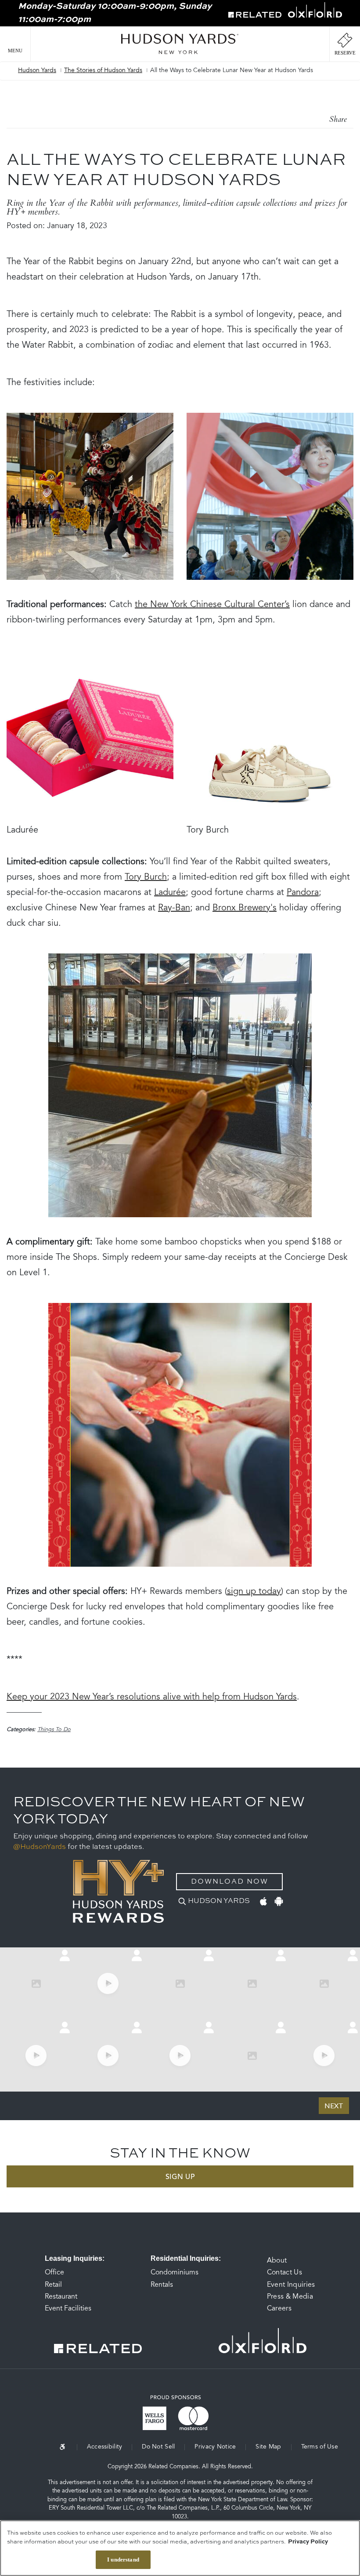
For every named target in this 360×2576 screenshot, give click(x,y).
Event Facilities (68, 2309)
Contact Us (284, 2273)
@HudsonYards (40, 1847)
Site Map (268, 2447)
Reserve (345, 53)
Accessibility (105, 2447)
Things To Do (54, 1730)
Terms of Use (320, 2447)
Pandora (303, 893)
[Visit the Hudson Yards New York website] (180, 44)
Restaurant (61, 2297)
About (277, 2261)
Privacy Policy (308, 2542)
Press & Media (290, 2297)
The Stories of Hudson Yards (103, 71)
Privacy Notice (215, 2447)
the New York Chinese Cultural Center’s (212, 605)
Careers (279, 2309)
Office (54, 2273)
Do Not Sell (158, 2447)
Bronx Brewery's (245, 908)
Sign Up (180, 2177)
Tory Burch (146, 877)
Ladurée (170, 893)
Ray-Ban (174, 908)
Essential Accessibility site (68, 2447)
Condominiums (175, 2273)
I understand (123, 2560)
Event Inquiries (291, 2285)
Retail (53, 2285)
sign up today (254, 1592)
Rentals (162, 2285)
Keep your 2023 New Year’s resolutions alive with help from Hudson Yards (152, 1697)
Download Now (230, 1882)
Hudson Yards (37, 71)
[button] (15, 44)
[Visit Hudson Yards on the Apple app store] (263, 1900)
